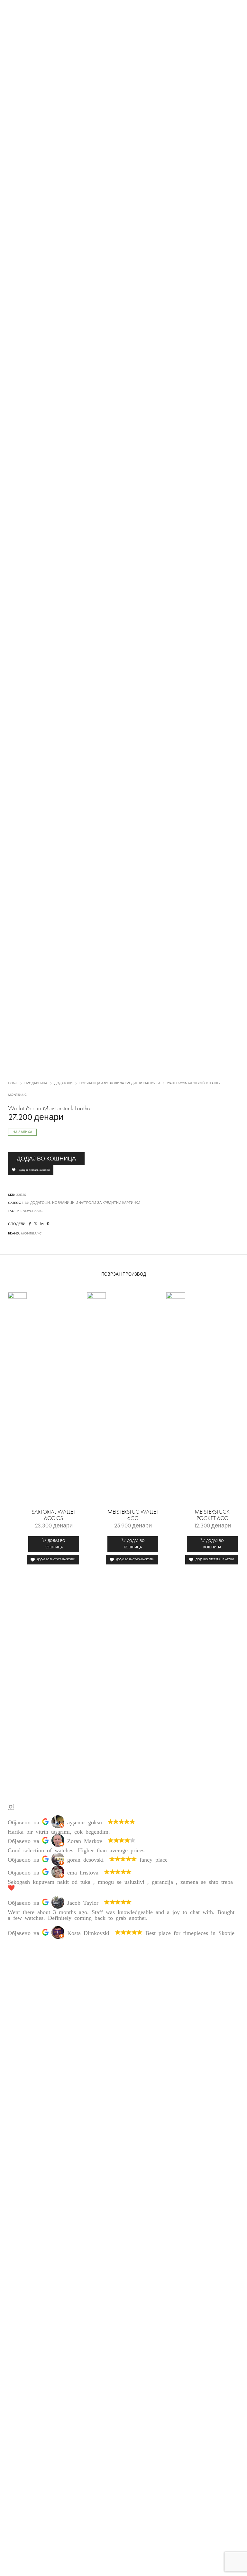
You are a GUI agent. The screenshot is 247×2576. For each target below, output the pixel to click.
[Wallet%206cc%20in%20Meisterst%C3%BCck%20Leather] (30, 1224)
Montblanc (17, 1095)
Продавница (36, 1083)
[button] (54, 1544)
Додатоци (63, 1083)
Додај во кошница (46, 1159)
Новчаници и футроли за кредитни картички (120, 1083)
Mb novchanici (30, 1211)
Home (13, 1083)
